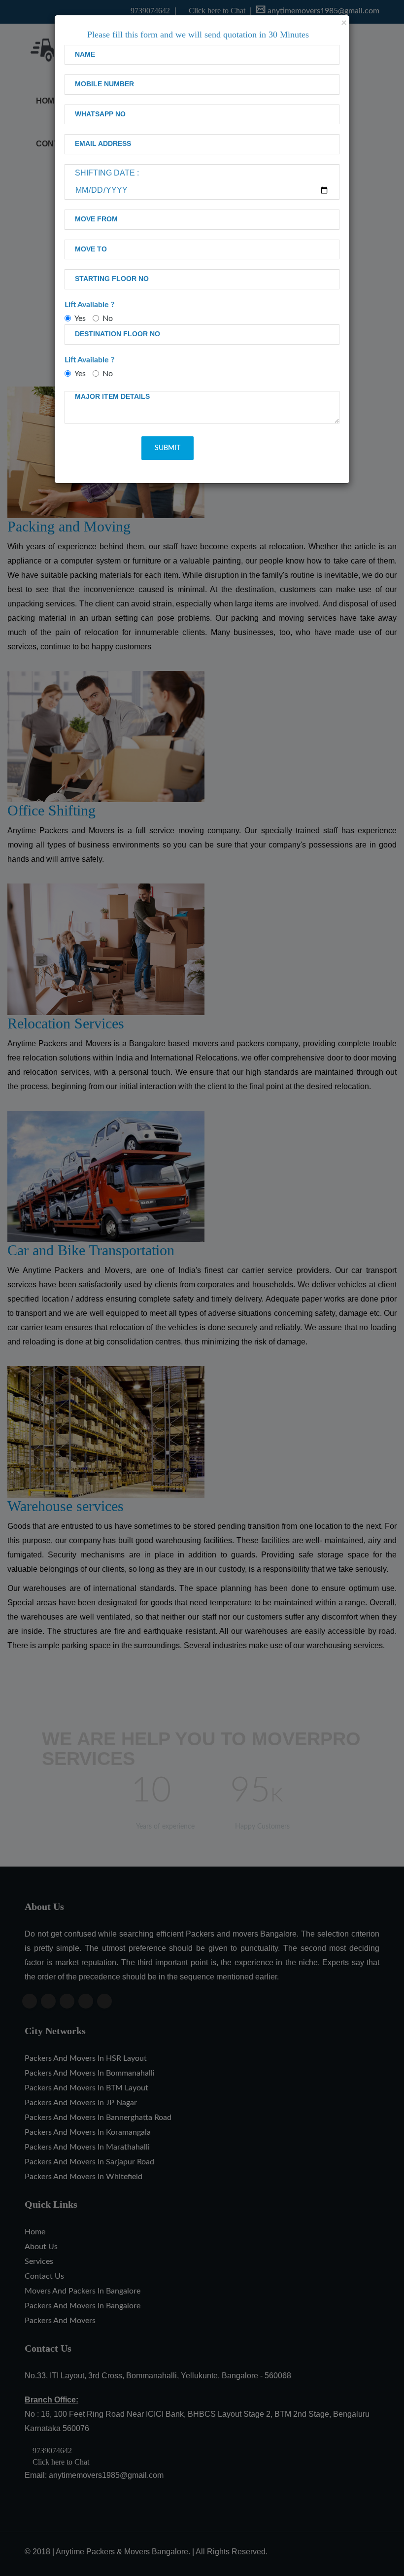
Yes (80, 318)
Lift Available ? (89, 305)
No (108, 318)
